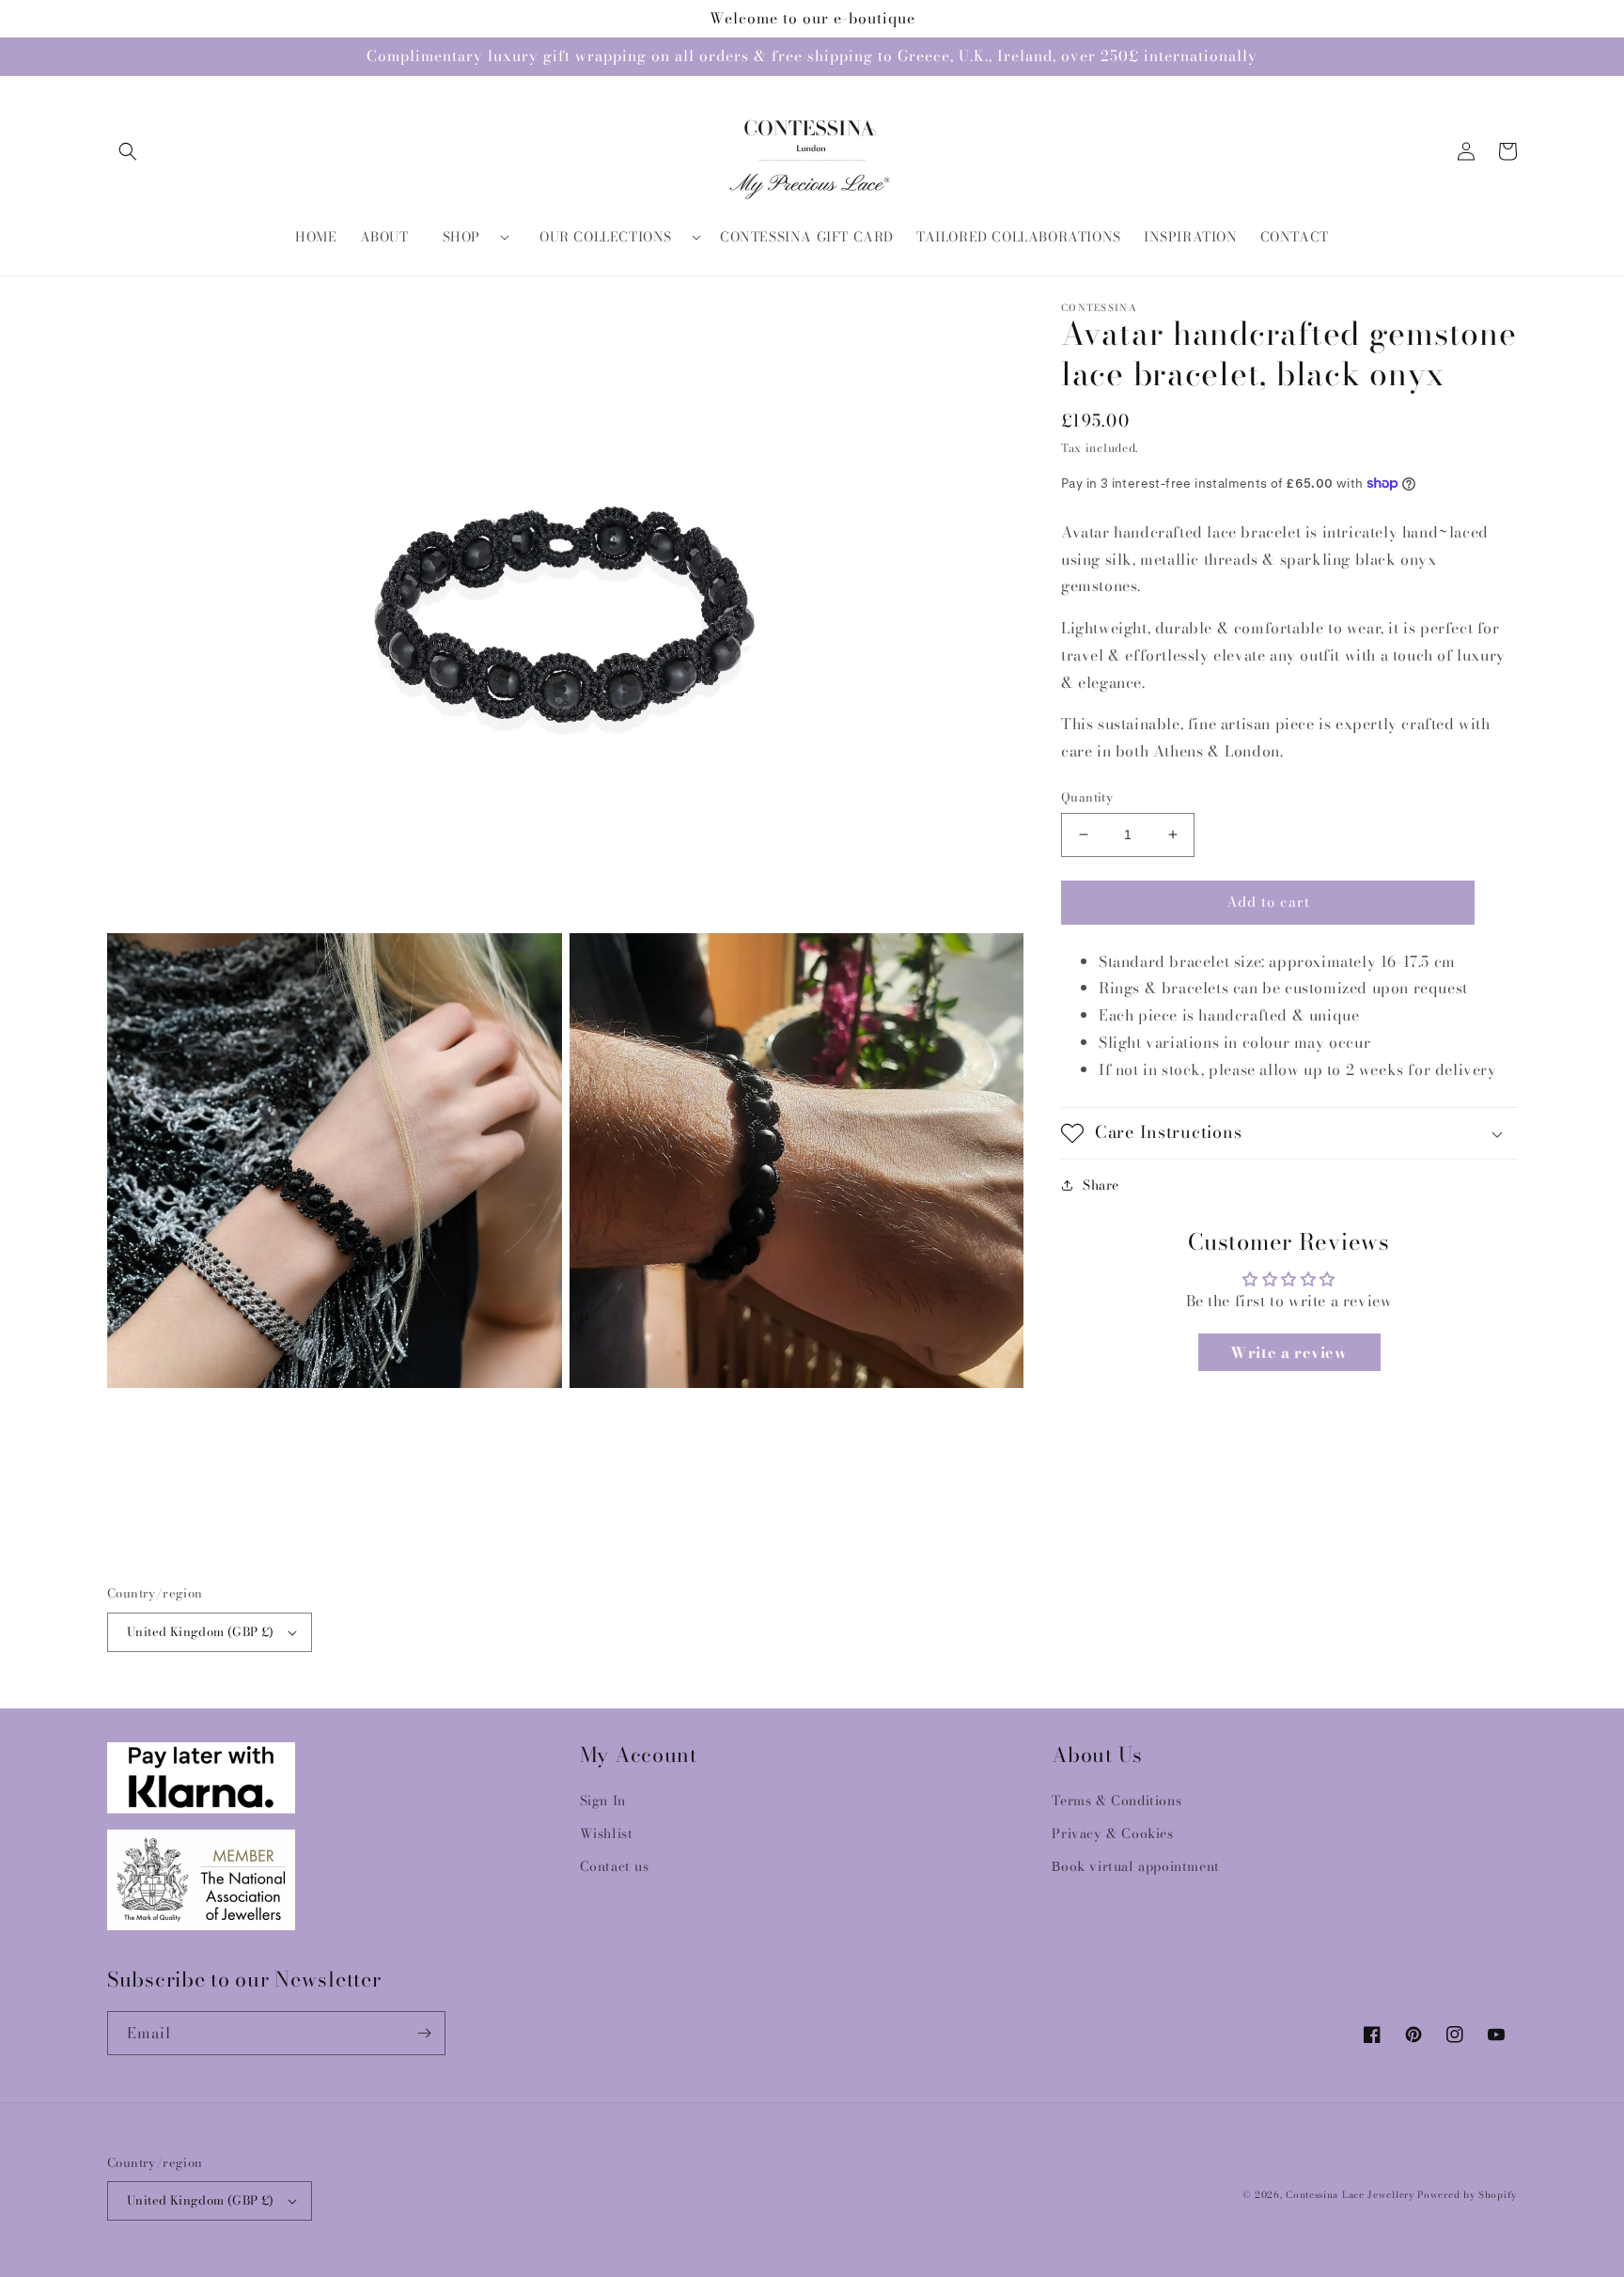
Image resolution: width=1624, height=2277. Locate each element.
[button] (128, 151)
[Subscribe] (424, 2033)
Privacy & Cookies (1112, 1833)
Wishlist (607, 1833)
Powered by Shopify (1467, 2195)
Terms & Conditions (1116, 1801)
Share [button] (1101, 1185)
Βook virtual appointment (1135, 1866)
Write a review (1288, 1352)
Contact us (615, 1866)
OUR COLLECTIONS (606, 237)
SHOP (461, 237)
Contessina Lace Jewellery (1350, 2195)
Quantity (1087, 797)
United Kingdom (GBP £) (201, 1631)
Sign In (603, 1801)
